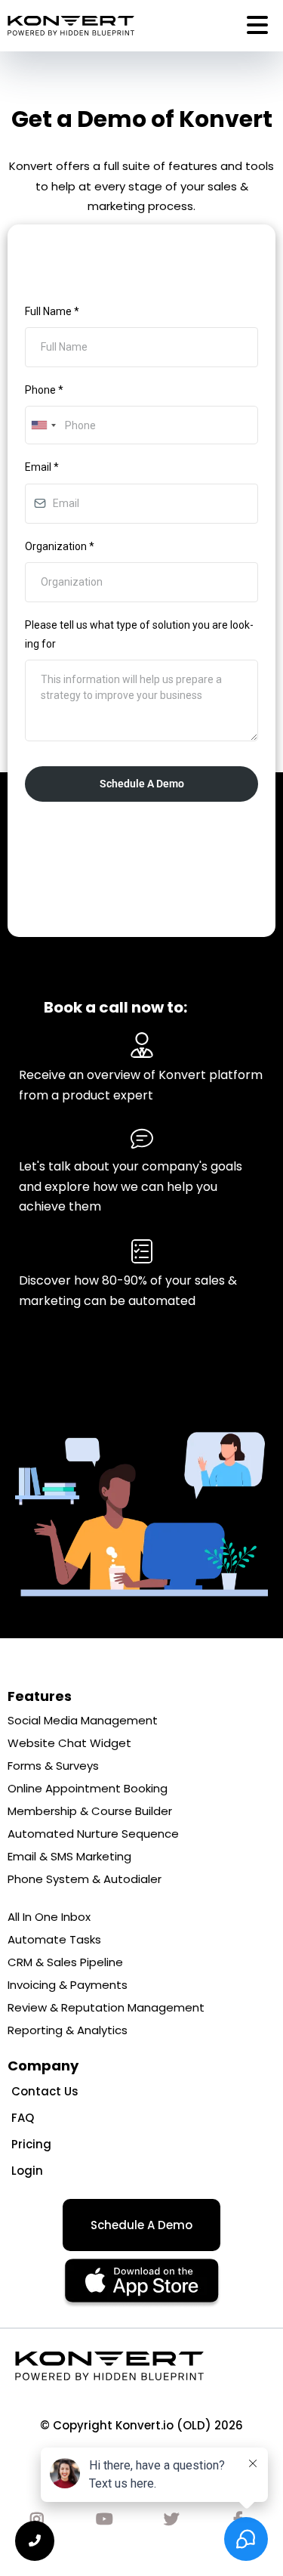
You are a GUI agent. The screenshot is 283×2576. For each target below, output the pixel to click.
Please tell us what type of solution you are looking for (139, 634)
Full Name (52, 311)
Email (42, 467)
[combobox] (43, 425)
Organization (60, 546)
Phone (44, 390)
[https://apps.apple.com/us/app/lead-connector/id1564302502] (141, 2284)
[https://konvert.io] (71, 25)
